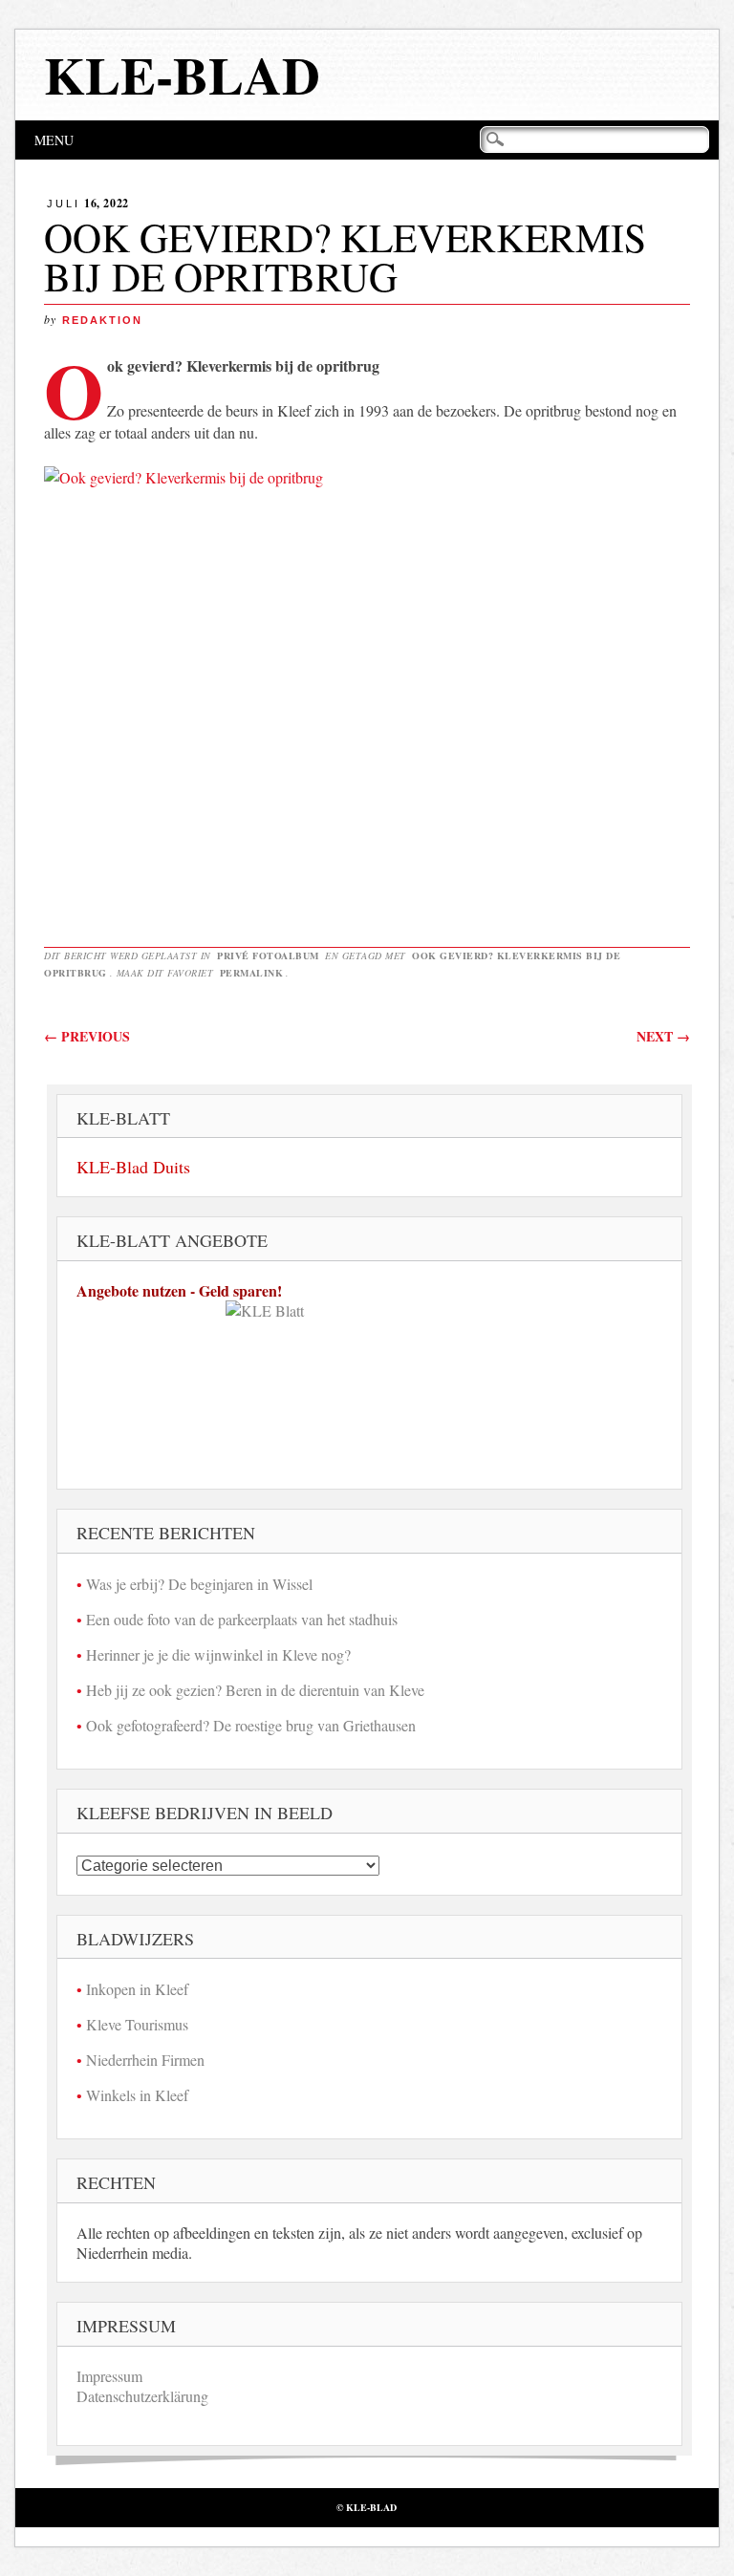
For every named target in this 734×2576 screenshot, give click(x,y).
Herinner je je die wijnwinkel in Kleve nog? (218, 1654)
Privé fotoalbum (268, 955)
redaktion (102, 320)
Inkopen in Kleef (137, 1989)
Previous (87, 1036)
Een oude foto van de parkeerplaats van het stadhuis (242, 1619)
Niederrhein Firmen (145, 2060)
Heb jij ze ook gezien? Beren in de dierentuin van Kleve (255, 1690)
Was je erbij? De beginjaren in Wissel (199, 1584)
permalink (252, 973)
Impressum (109, 2376)
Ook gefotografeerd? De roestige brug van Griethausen (251, 1725)
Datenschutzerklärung (142, 2396)
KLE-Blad (182, 75)
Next (663, 1036)
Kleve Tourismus (137, 2024)
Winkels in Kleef (137, 2095)
